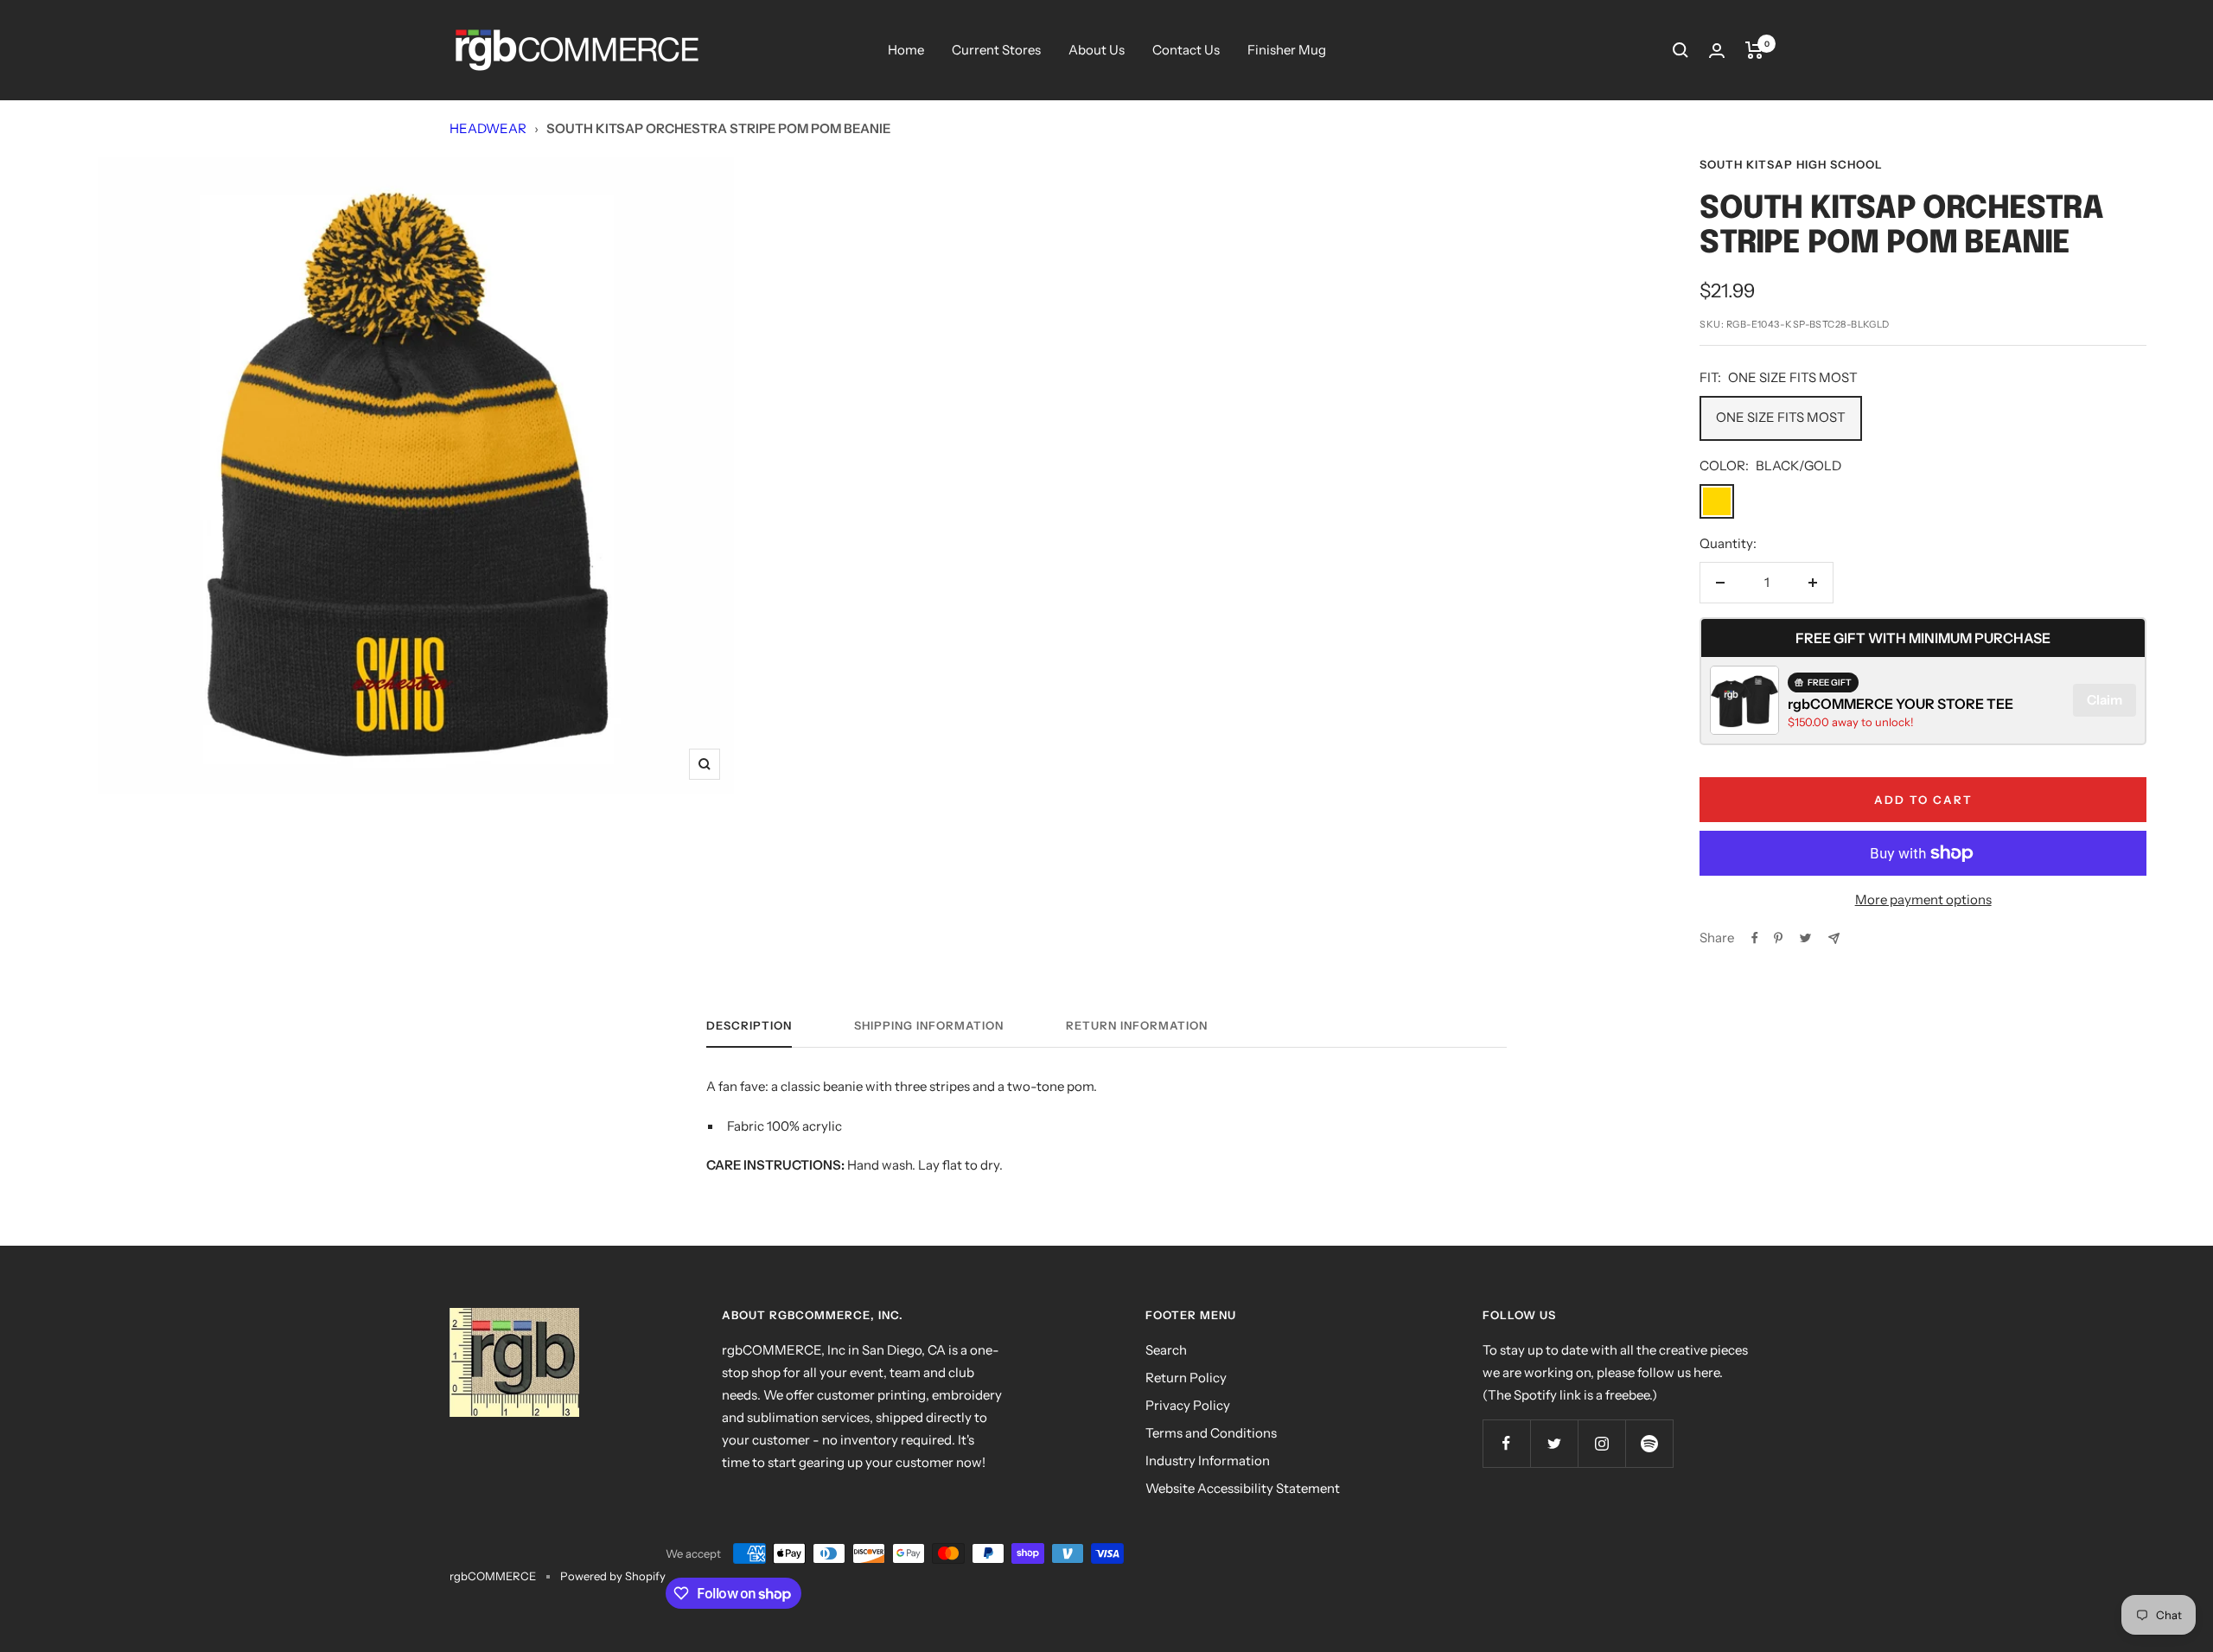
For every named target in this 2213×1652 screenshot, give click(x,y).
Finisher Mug (1287, 50)
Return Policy (1186, 1378)
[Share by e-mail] (1834, 938)
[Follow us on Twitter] (1554, 1443)
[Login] (1717, 51)
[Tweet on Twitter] (1805, 938)
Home (906, 50)
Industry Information (1208, 1461)
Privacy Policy (1188, 1405)
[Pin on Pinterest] (1778, 938)
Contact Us (1186, 50)
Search (1166, 1350)
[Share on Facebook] (1755, 938)
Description (749, 1025)
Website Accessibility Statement (1243, 1488)
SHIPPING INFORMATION (929, 1025)
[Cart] (1754, 50)
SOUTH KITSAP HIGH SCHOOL (1791, 164)
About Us (1097, 50)
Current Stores (996, 50)
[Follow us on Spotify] (1649, 1443)
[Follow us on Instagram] (1601, 1443)
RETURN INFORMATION (1137, 1025)
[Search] (1680, 50)
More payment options (1923, 899)
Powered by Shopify (613, 1576)
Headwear (488, 128)
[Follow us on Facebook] (1506, 1443)
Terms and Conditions (1211, 1433)
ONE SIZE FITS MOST (1781, 417)
